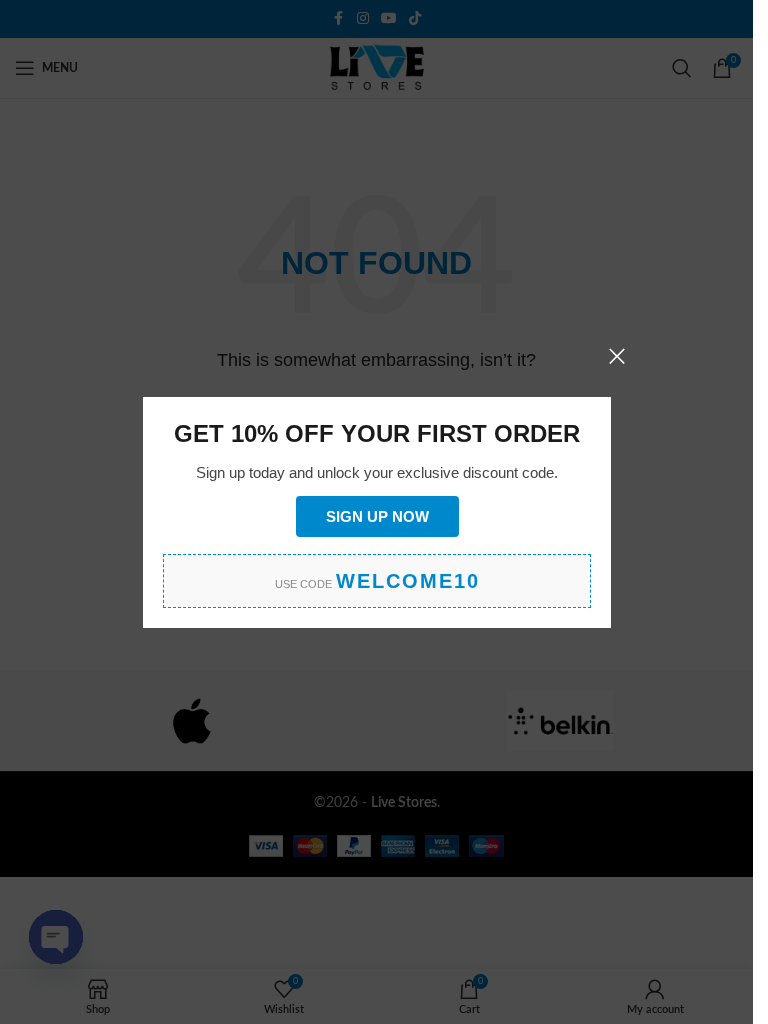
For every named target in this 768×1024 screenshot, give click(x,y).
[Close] (617, 356)
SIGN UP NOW (376, 515)
